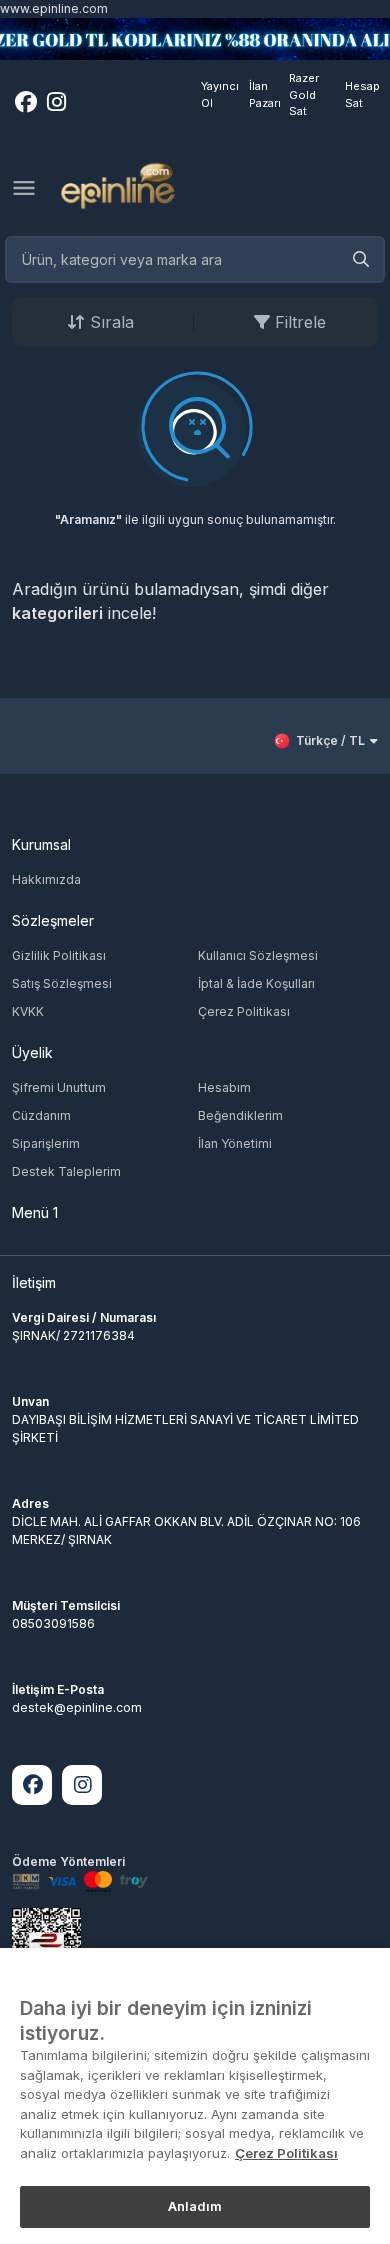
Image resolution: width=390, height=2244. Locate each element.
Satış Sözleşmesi (62, 983)
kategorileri (57, 613)
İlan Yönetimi (235, 1143)
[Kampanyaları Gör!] (195, 39)
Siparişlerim (46, 1143)
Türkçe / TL (330, 740)
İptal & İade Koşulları (256, 983)
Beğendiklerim (240, 1115)
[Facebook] (32, 1785)
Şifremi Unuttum (59, 1087)
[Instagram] (82, 1785)
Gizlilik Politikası (59, 955)
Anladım (195, 2206)
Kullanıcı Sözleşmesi (258, 955)
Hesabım (224, 1087)
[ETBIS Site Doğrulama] (46, 1947)
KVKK (28, 1011)
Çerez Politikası (244, 1011)
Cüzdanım (41, 1115)
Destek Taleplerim (66, 1171)
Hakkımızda (46, 879)
